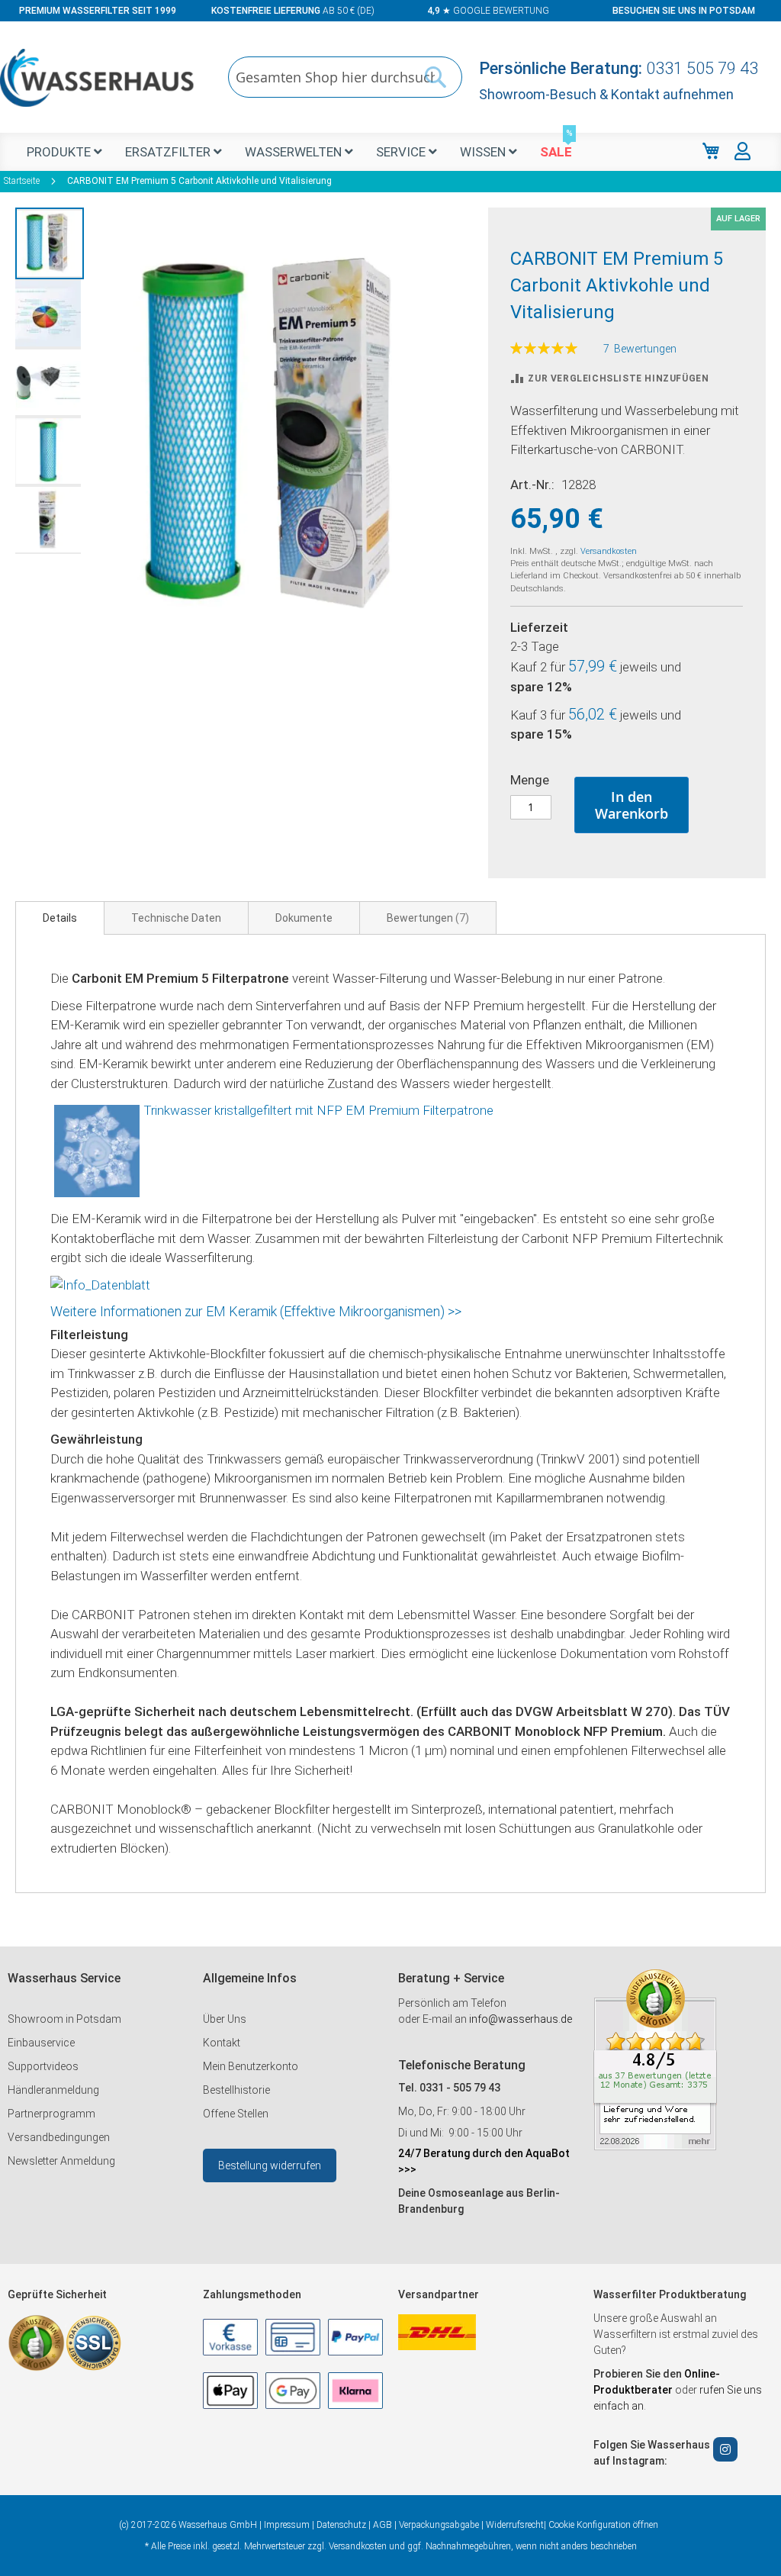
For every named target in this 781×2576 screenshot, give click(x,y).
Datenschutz (341, 2525)
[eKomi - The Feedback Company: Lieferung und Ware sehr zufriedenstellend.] (655, 2146)
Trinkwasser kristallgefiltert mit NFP (244, 1110)
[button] (50, 243)
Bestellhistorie (236, 2090)
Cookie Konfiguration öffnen (603, 2525)
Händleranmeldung (53, 2090)
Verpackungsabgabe (439, 2525)
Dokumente (304, 918)
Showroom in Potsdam (64, 2019)
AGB (382, 2525)
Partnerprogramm (51, 2114)
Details (60, 918)
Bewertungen (426, 918)
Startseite (22, 181)
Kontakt (222, 2043)
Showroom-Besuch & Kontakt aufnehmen (606, 94)
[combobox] (345, 77)
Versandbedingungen (59, 2137)
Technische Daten (176, 918)
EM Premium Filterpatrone (419, 1110)
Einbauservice (41, 2043)
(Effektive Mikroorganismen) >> (371, 1311)
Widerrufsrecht (515, 2525)
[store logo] (97, 78)
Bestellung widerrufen (270, 2165)
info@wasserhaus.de (521, 2019)
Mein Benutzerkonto (251, 2066)
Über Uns (225, 2019)
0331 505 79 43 (702, 68)
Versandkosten (609, 551)
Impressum (287, 2525)
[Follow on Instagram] (725, 2449)
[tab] (60, 918)
